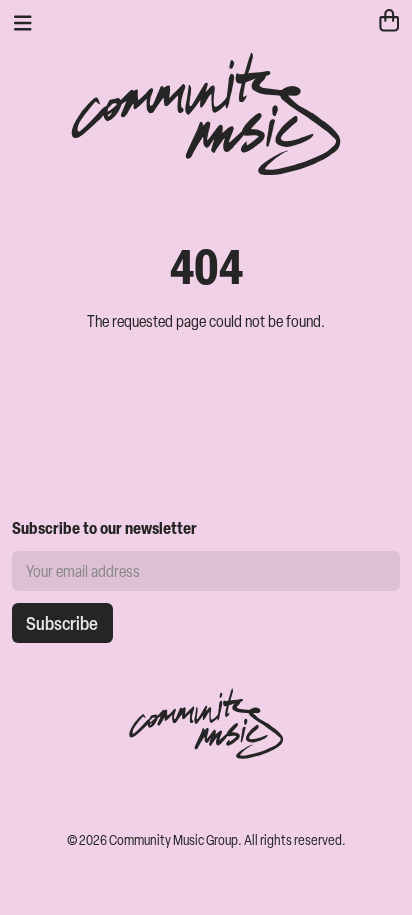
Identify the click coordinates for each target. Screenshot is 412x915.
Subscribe (62, 623)
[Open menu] (23, 23)
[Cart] (389, 23)
